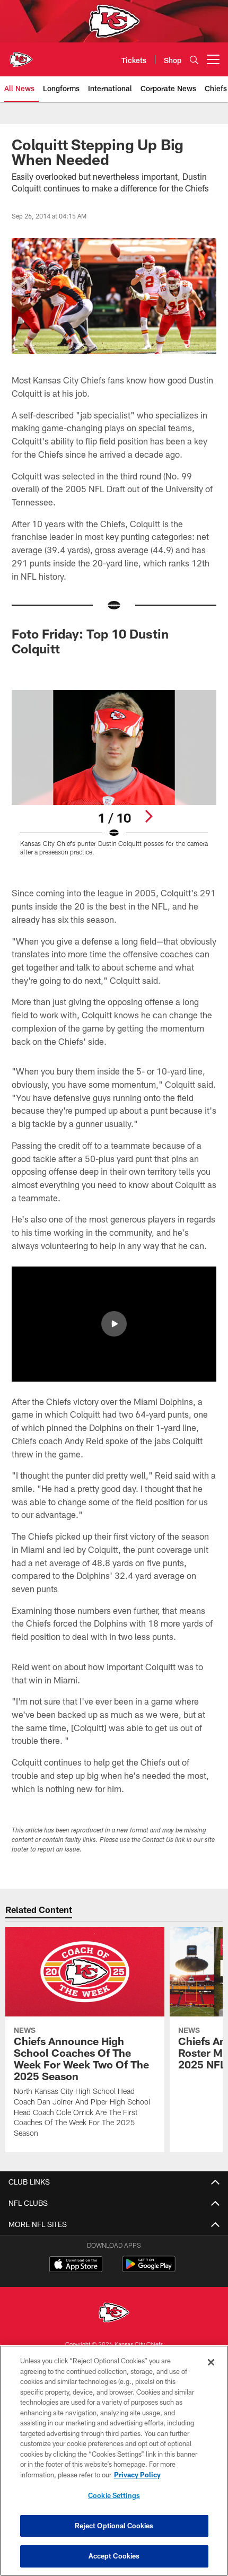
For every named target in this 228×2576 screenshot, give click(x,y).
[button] (114, 1324)
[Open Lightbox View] (114, 773)
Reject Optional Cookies (114, 2526)
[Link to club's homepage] (21, 55)
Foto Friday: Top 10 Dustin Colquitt (90, 641)
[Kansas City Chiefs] (114, 2314)
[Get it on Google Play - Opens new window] (149, 2269)
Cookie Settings (114, 2495)
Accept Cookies (114, 2556)
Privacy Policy (137, 2475)
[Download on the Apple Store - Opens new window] (76, 2265)
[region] (114, 2461)
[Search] (194, 60)
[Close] (211, 2362)
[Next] (148, 816)
